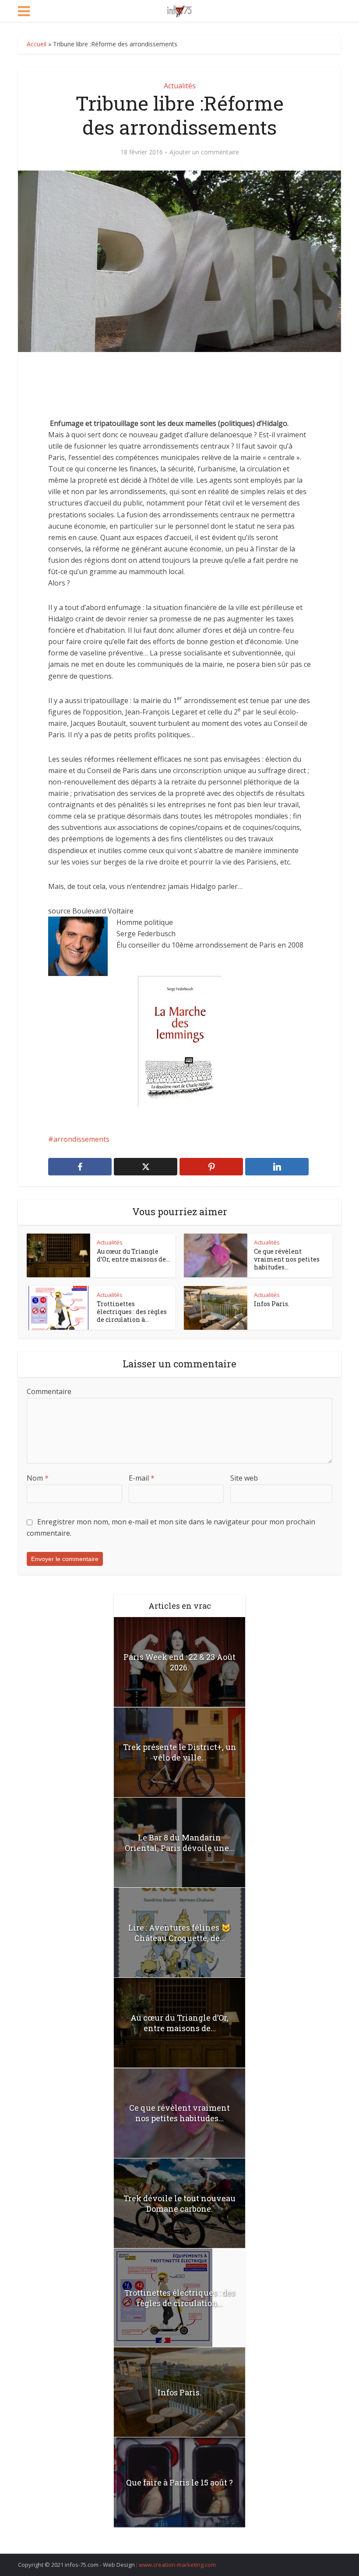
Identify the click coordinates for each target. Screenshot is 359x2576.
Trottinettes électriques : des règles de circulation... (180, 2298)
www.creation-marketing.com (177, 2565)
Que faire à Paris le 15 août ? (179, 2482)
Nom (38, 1478)
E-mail (142, 1478)
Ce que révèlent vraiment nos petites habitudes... (287, 1259)
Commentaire (49, 1391)
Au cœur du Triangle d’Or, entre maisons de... (133, 1255)
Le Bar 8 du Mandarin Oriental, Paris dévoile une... (179, 1843)
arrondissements (81, 1139)
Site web (244, 1478)
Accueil (37, 44)
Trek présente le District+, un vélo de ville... (180, 1752)
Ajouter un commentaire (204, 152)
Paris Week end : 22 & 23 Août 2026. (179, 1662)
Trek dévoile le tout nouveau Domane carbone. (179, 2203)
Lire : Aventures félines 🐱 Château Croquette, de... (179, 1933)
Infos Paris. (272, 1304)
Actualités (180, 86)
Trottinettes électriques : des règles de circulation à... (132, 1312)
